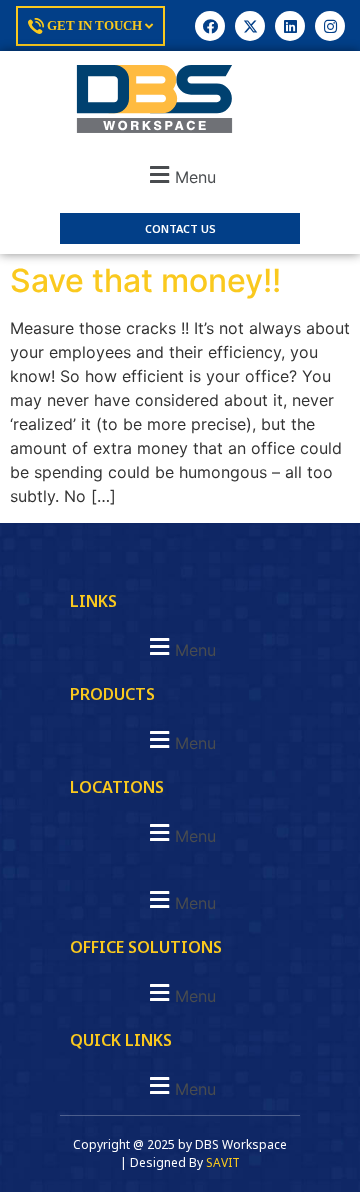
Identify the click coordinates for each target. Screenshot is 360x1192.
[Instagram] (330, 26)
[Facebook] (210, 26)
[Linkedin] (290, 26)
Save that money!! (145, 280)
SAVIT (223, 1162)
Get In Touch (94, 25)
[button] (180, 174)
